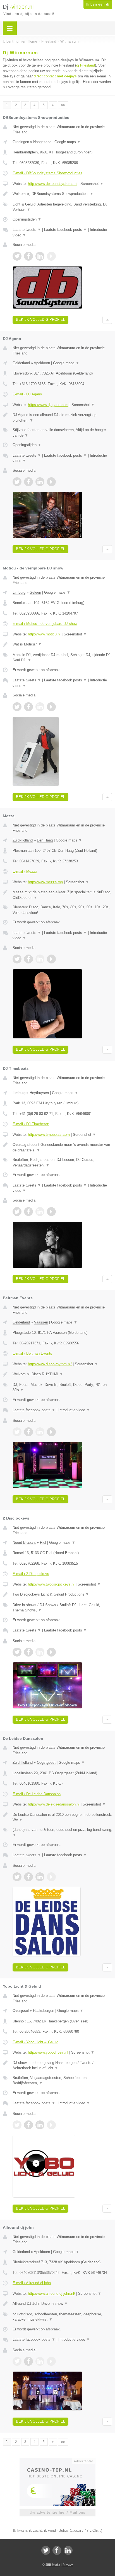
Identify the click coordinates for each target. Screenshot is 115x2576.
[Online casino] (57, 2460)
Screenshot (92, 184)
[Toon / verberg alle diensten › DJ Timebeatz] (62, 1162)
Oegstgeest (46, 1762)
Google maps (68, 142)
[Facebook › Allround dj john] (28, 2361)
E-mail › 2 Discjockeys (31, 1574)
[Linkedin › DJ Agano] (40, 482)
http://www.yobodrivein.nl (48, 2052)
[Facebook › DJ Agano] (28, 482)
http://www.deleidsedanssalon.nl (54, 1804)
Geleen (35, 592)
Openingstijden (27, 219)
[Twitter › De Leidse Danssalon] (17, 1877)
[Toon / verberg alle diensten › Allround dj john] (62, 2317)
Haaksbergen (44, 2011)
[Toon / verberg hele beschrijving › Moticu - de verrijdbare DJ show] (62, 644)
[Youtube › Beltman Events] (51, 1432)
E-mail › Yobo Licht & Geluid (35, 2042)
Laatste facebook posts (65, 230)
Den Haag (45, 840)
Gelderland (21, 363)
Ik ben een (98, 4)
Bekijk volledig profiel (40, 320)
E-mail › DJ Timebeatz (31, 1124)
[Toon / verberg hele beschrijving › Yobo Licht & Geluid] (62, 2065)
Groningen (21, 142)
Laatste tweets (27, 230)
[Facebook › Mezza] (28, 959)
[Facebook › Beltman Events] (28, 1432)
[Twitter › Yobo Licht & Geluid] (17, 2125)
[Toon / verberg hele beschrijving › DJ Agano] (62, 418)
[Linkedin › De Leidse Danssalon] (40, 1877)
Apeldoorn (42, 363)
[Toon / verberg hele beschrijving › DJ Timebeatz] (62, 1147)
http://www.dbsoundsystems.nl (53, 184)
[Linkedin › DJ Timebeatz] (40, 1212)
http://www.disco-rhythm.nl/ (50, 1364)
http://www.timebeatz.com (49, 1135)
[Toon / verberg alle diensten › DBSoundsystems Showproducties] (62, 207)
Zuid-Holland (23, 840)
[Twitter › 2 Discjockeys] (17, 1652)
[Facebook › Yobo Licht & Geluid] (28, 2125)
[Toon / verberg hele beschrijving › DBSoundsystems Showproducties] (62, 194)
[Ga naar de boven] (107, 320)
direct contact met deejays (55, 76)
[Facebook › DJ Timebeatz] (28, 1212)
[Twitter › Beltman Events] (17, 1432)
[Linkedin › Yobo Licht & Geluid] (40, 2125)
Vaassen (41, 1322)
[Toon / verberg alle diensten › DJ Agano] (62, 433)
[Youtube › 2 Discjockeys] (51, 1652)
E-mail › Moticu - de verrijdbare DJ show (45, 624)
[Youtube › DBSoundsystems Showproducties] (51, 256)
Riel (43, 1543)
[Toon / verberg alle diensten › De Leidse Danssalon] (62, 1832)
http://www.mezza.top (45, 882)
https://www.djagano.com (48, 405)
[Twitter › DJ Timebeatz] (17, 1212)
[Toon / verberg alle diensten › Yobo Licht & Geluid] (62, 2080)
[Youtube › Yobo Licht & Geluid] (51, 2125)
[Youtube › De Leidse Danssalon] (51, 1877)
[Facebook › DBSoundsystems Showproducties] (28, 256)
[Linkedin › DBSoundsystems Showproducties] (40, 256)
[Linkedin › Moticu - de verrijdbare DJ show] (40, 707)
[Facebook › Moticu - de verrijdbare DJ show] (28, 707)
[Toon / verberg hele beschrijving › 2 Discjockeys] (62, 1594)
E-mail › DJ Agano (27, 394)
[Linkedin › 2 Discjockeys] (40, 1652)
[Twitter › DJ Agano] (17, 482)
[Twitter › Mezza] (17, 959)
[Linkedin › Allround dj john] (40, 2361)
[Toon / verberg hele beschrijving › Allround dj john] (62, 2304)
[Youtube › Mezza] (51, 959)
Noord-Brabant (24, 1543)
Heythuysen (39, 1093)
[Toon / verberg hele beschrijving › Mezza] (62, 895)
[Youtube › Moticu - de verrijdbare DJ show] (51, 707)
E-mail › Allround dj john (32, 2283)
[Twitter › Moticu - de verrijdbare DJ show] (17, 707)
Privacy (68, 2565)
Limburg (19, 592)
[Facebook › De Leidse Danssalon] (28, 1877)
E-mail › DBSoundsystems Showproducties (47, 173)
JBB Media (53, 2565)
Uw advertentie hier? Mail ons (57, 2512)
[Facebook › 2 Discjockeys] (28, 1652)
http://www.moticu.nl (44, 634)
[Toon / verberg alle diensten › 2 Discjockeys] (62, 1608)
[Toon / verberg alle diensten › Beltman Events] (62, 1387)
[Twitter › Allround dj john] (17, 2361)
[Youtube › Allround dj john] (51, 2361)
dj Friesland (86, 65)
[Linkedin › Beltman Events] (40, 1432)
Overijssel (21, 2011)
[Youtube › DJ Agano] (51, 482)
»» (63, 105)
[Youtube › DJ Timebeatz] (51, 1212)
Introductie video (74, 1410)
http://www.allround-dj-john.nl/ (51, 2294)
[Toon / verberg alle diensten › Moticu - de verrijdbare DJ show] (62, 658)
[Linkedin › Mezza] (40, 959)
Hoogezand (42, 142)
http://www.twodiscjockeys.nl (51, 1584)
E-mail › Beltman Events (32, 1353)
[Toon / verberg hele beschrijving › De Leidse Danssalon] (62, 1817)
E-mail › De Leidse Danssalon (37, 1794)
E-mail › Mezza (25, 871)
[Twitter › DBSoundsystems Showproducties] (17, 256)
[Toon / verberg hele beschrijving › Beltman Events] (62, 1374)
